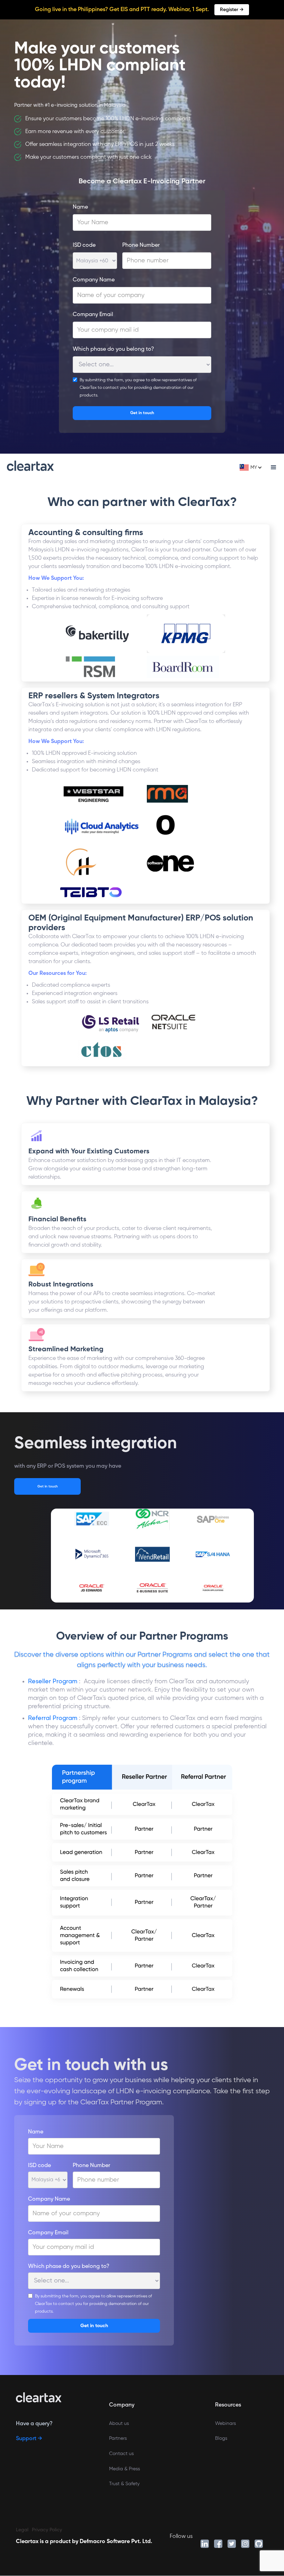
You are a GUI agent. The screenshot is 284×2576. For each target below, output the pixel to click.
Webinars (225, 2424)
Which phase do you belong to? (113, 349)
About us (119, 2424)
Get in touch (48, 1486)
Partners (118, 2438)
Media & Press (125, 2469)
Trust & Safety (124, 2484)
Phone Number (141, 245)
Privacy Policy (47, 2530)
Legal (22, 2530)
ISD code (84, 245)
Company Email (93, 315)
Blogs (221, 2438)
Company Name (94, 280)
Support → (29, 2439)
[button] (252, 468)
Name (80, 207)
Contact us (121, 2454)
